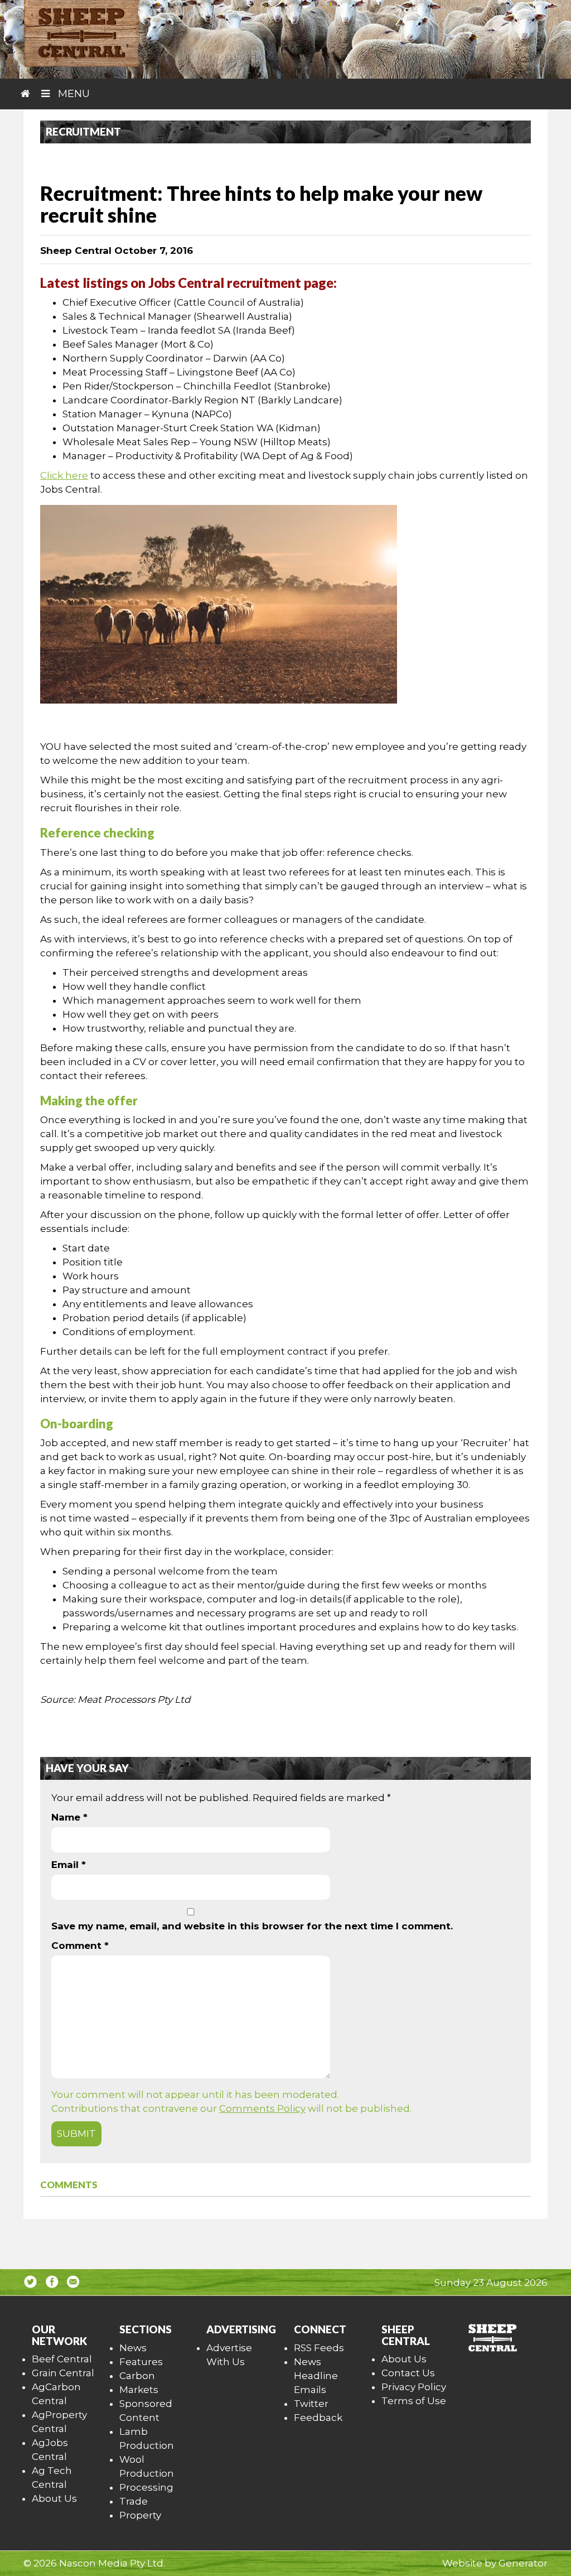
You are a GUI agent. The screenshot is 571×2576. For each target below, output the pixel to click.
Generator (523, 2563)
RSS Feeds (319, 2348)
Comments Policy (262, 2108)
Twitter (311, 2404)
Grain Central (63, 2373)
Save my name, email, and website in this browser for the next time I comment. (252, 1926)
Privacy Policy (414, 2387)
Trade (134, 2501)
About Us (54, 2498)
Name (69, 1817)
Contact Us (408, 2373)
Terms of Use (414, 2401)
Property (140, 2515)
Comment (80, 1946)
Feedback (318, 2418)
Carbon (137, 2376)
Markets (139, 2390)
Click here (64, 475)
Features (141, 2362)
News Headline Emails (316, 2376)
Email (69, 1865)
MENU (72, 94)
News (133, 2348)
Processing (146, 2487)
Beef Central (62, 2359)
